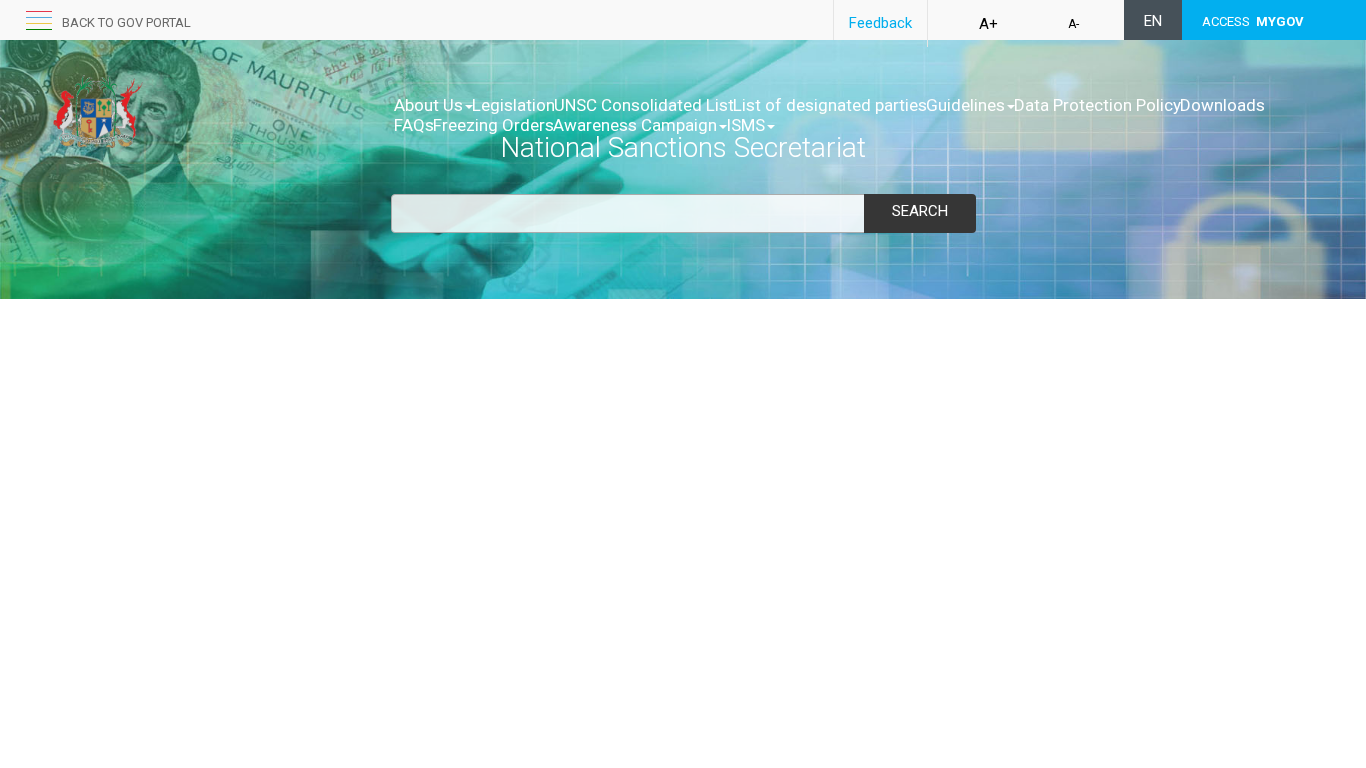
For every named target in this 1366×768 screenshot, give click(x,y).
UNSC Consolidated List (644, 105)
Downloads (1222, 105)
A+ (988, 24)
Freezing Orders (493, 125)
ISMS (745, 125)
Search (920, 211)
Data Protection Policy (1097, 105)
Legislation (513, 105)
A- (1073, 24)
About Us (428, 105)
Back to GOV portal (126, 22)
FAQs (414, 125)
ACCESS (1253, 21)
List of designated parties (830, 105)
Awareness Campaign (635, 125)
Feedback (880, 23)
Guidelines (965, 105)
